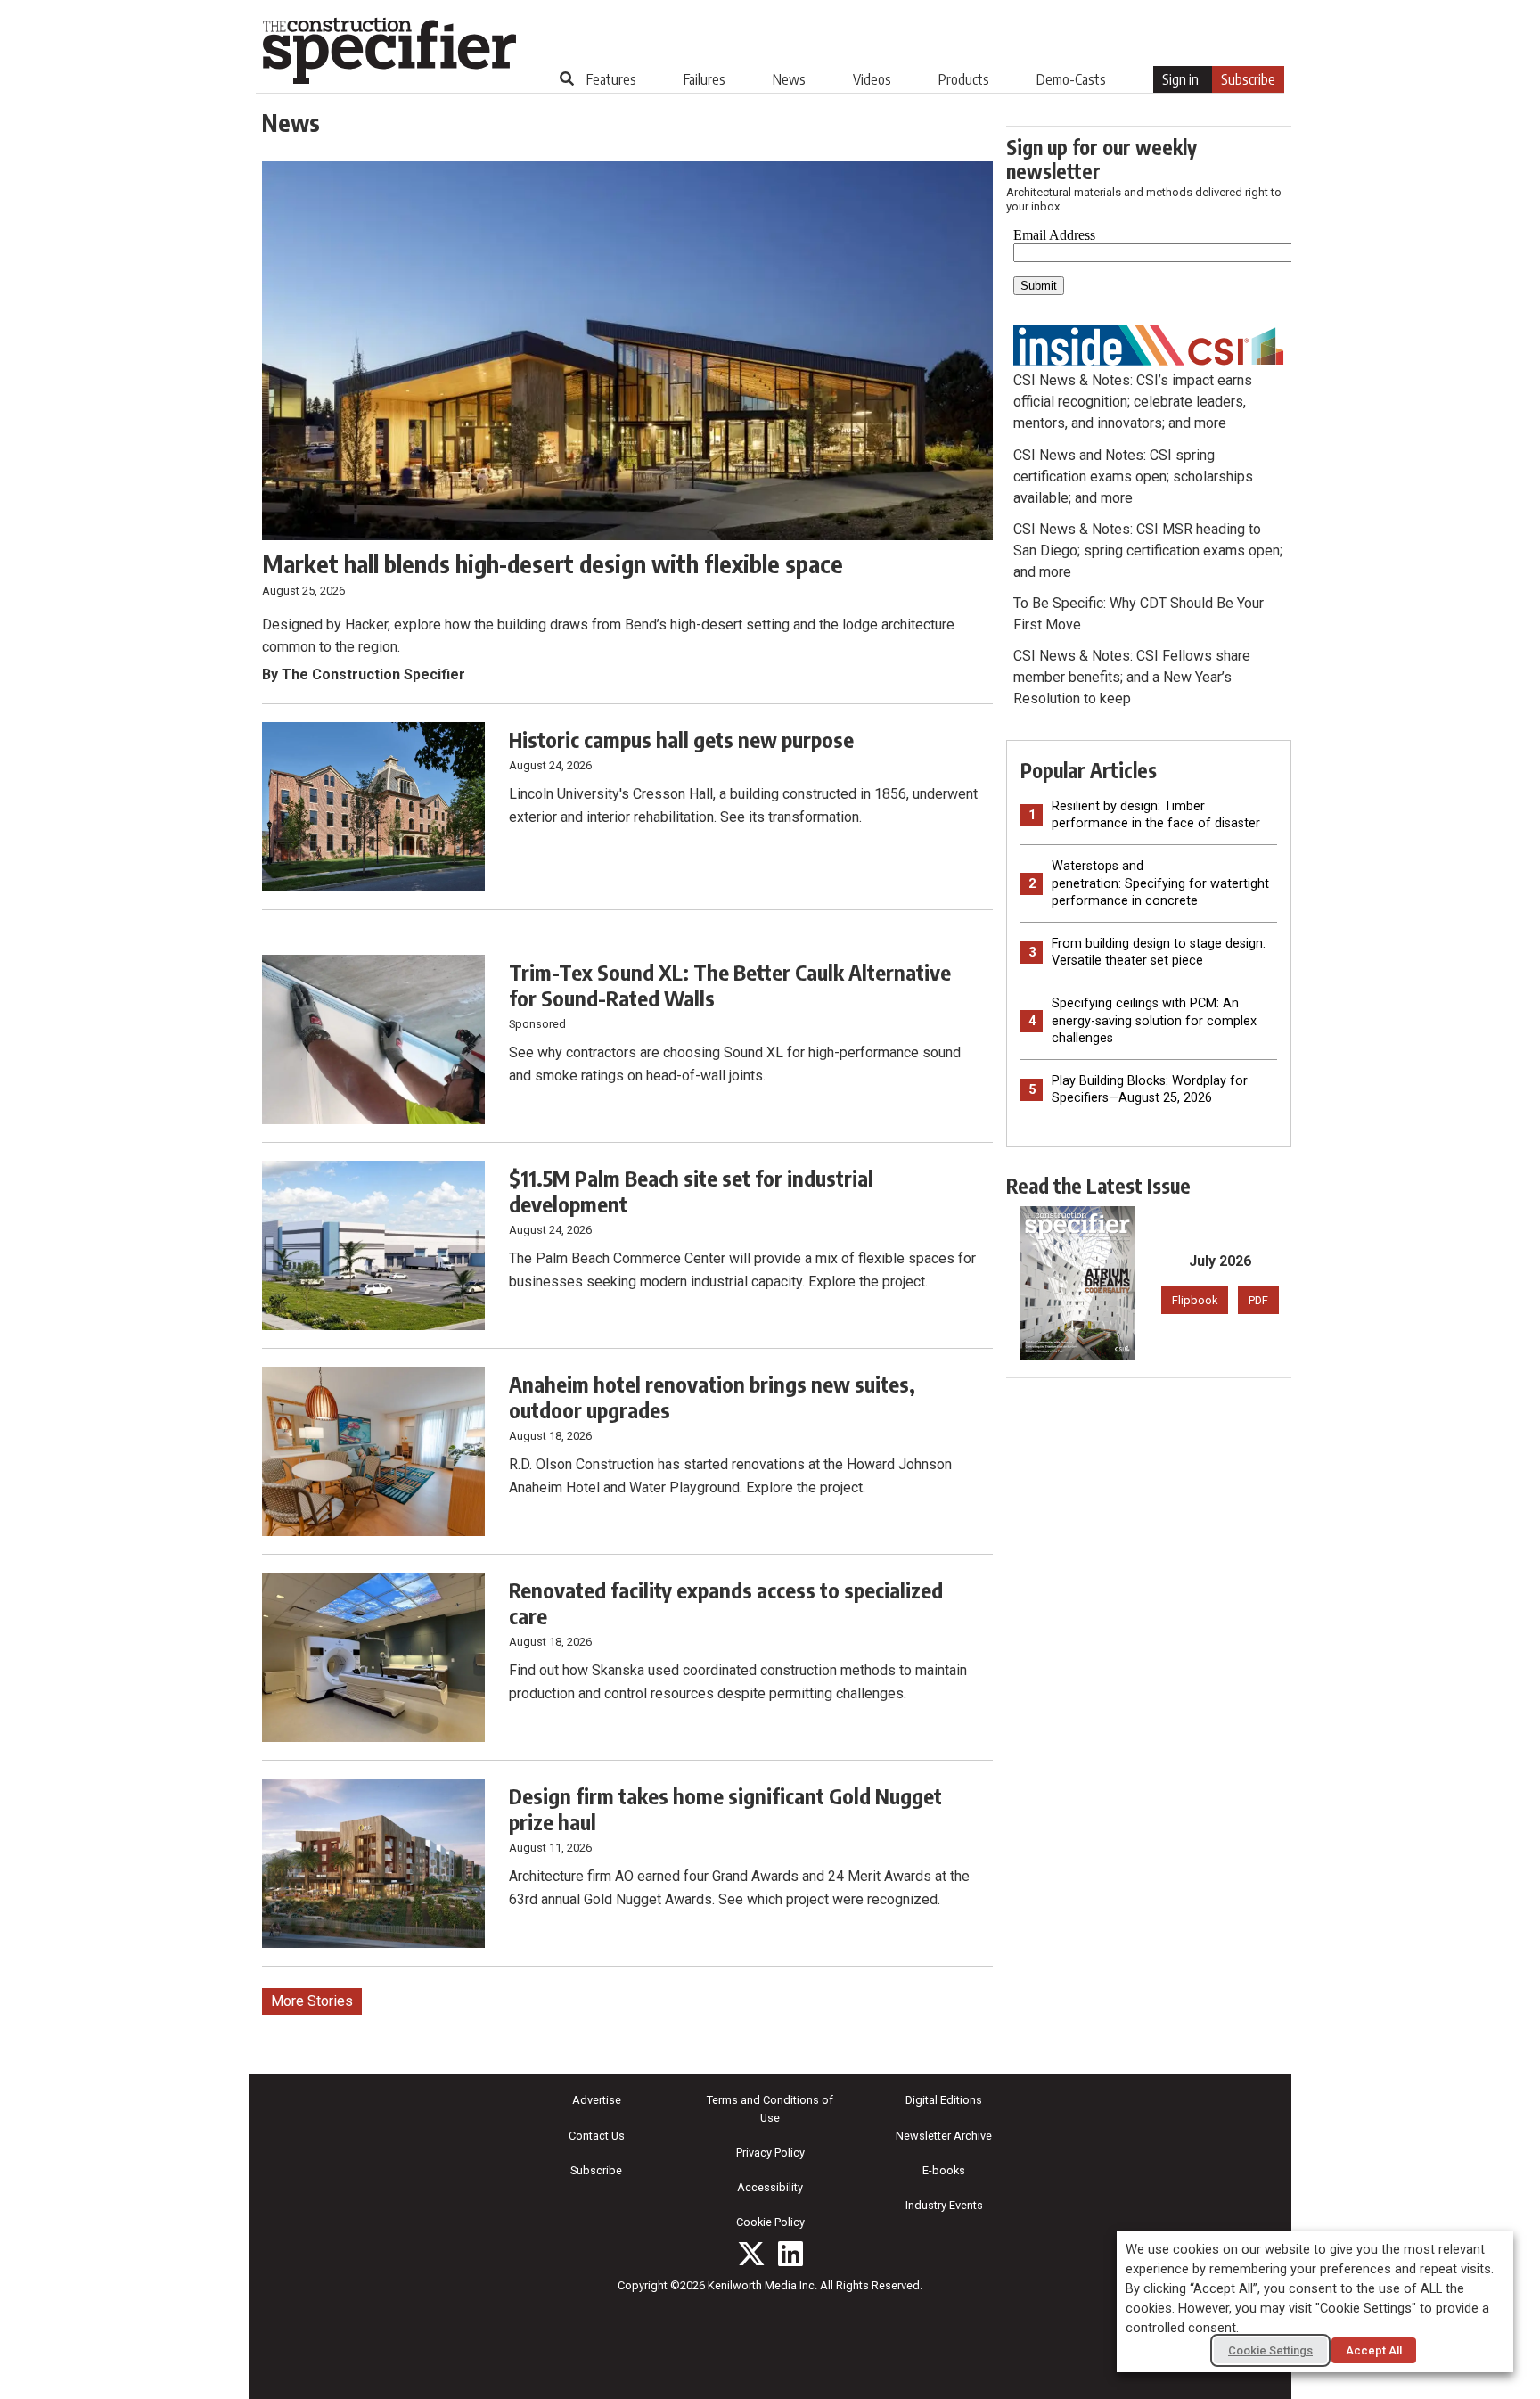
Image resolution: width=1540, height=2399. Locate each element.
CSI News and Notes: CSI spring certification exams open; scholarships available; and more (1133, 477)
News (789, 79)
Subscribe (1248, 79)
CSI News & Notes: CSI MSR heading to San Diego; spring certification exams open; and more (1148, 550)
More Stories (312, 2001)
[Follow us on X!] (751, 2254)
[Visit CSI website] (1149, 344)
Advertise (597, 2100)
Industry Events (944, 2205)
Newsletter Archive (944, 2136)
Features (611, 79)
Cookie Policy (770, 2222)
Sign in (1180, 79)
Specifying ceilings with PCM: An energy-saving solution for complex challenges (1154, 1020)
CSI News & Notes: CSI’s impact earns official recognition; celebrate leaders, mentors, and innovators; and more (1133, 402)
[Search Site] (567, 78)
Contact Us (597, 2136)
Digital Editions (944, 2100)
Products (964, 79)
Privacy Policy (770, 2153)
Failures (704, 79)
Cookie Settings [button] (1270, 2350)
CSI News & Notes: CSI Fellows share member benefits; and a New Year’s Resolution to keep (1132, 677)
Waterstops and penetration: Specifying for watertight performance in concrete (1160, 883)
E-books (944, 2170)
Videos (872, 79)
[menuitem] (611, 79)
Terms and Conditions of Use (770, 2108)
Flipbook (1195, 1300)
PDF (1258, 1300)
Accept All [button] (1374, 2350)
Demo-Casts (1071, 79)
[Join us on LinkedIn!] (790, 2254)
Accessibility (770, 2187)
